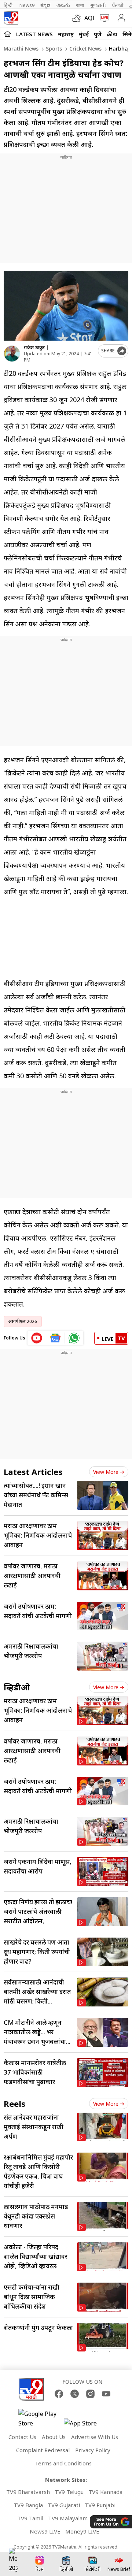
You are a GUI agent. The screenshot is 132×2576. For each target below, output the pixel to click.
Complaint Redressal (43, 2450)
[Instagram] (90, 2394)
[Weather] (78, 18)
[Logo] (11, 18)
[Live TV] (103, 18)
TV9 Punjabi (100, 2505)
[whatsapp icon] (74, 1338)
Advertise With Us (95, 2437)
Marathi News (21, 49)
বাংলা (80, 5)
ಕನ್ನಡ (45, 5)
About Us (54, 2437)
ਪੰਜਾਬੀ (118, 5)
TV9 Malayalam (68, 2518)
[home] (8, 34)
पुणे (98, 34)
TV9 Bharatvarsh (28, 2492)
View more (106, 1472)
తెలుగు (63, 5)
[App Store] (86, 2425)
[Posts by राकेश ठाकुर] (12, 354)
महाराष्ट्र (66, 34)
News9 (27, 5)
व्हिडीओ (17, 1687)
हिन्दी (9, 5)
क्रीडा (112, 34)
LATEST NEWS (34, 34)
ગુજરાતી (98, 5)
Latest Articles (33, 1472)
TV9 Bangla (28, 2505)
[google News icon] (56, 1338)
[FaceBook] (59, 2394)
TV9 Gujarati (64, 2505)
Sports (53, 49)
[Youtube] (106, 2394)
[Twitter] (75, 2394)
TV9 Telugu (69, 2492)
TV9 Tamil (30, 2518)
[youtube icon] (37, 1338)
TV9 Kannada (105, 2492)
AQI (89, 18)
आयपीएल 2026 (23, 1321)
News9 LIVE (45, 2531)
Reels (14, 2104)
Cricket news (85, 49)
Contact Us (22, 2437)
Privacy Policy (93, 2450)
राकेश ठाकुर (34, 347)
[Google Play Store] (40, 2419)
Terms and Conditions (63, 2463)
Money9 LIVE (82, 2531)
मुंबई (84, 34)
